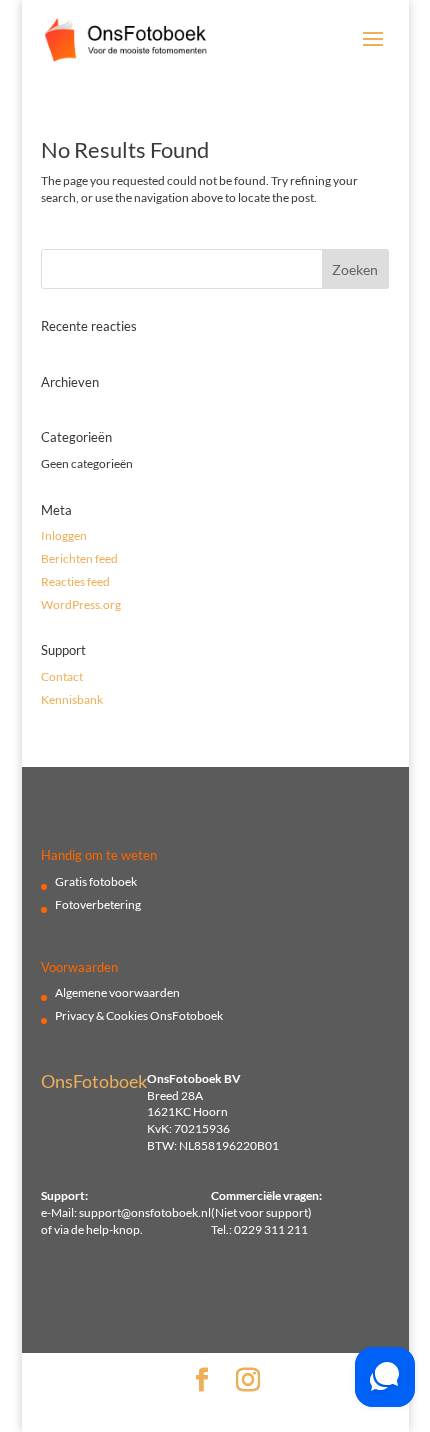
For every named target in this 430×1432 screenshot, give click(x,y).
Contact (62, 676)
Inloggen (64, 535)
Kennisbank (72, 699)
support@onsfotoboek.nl (145, 1212)
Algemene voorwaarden (117, 992)
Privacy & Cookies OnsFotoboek (139, 1015)
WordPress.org (81, 604)
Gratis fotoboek (96, 881)
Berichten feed (79, 558)
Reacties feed (75, 581)
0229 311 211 (271, 1229)
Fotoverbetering (98, 904)
